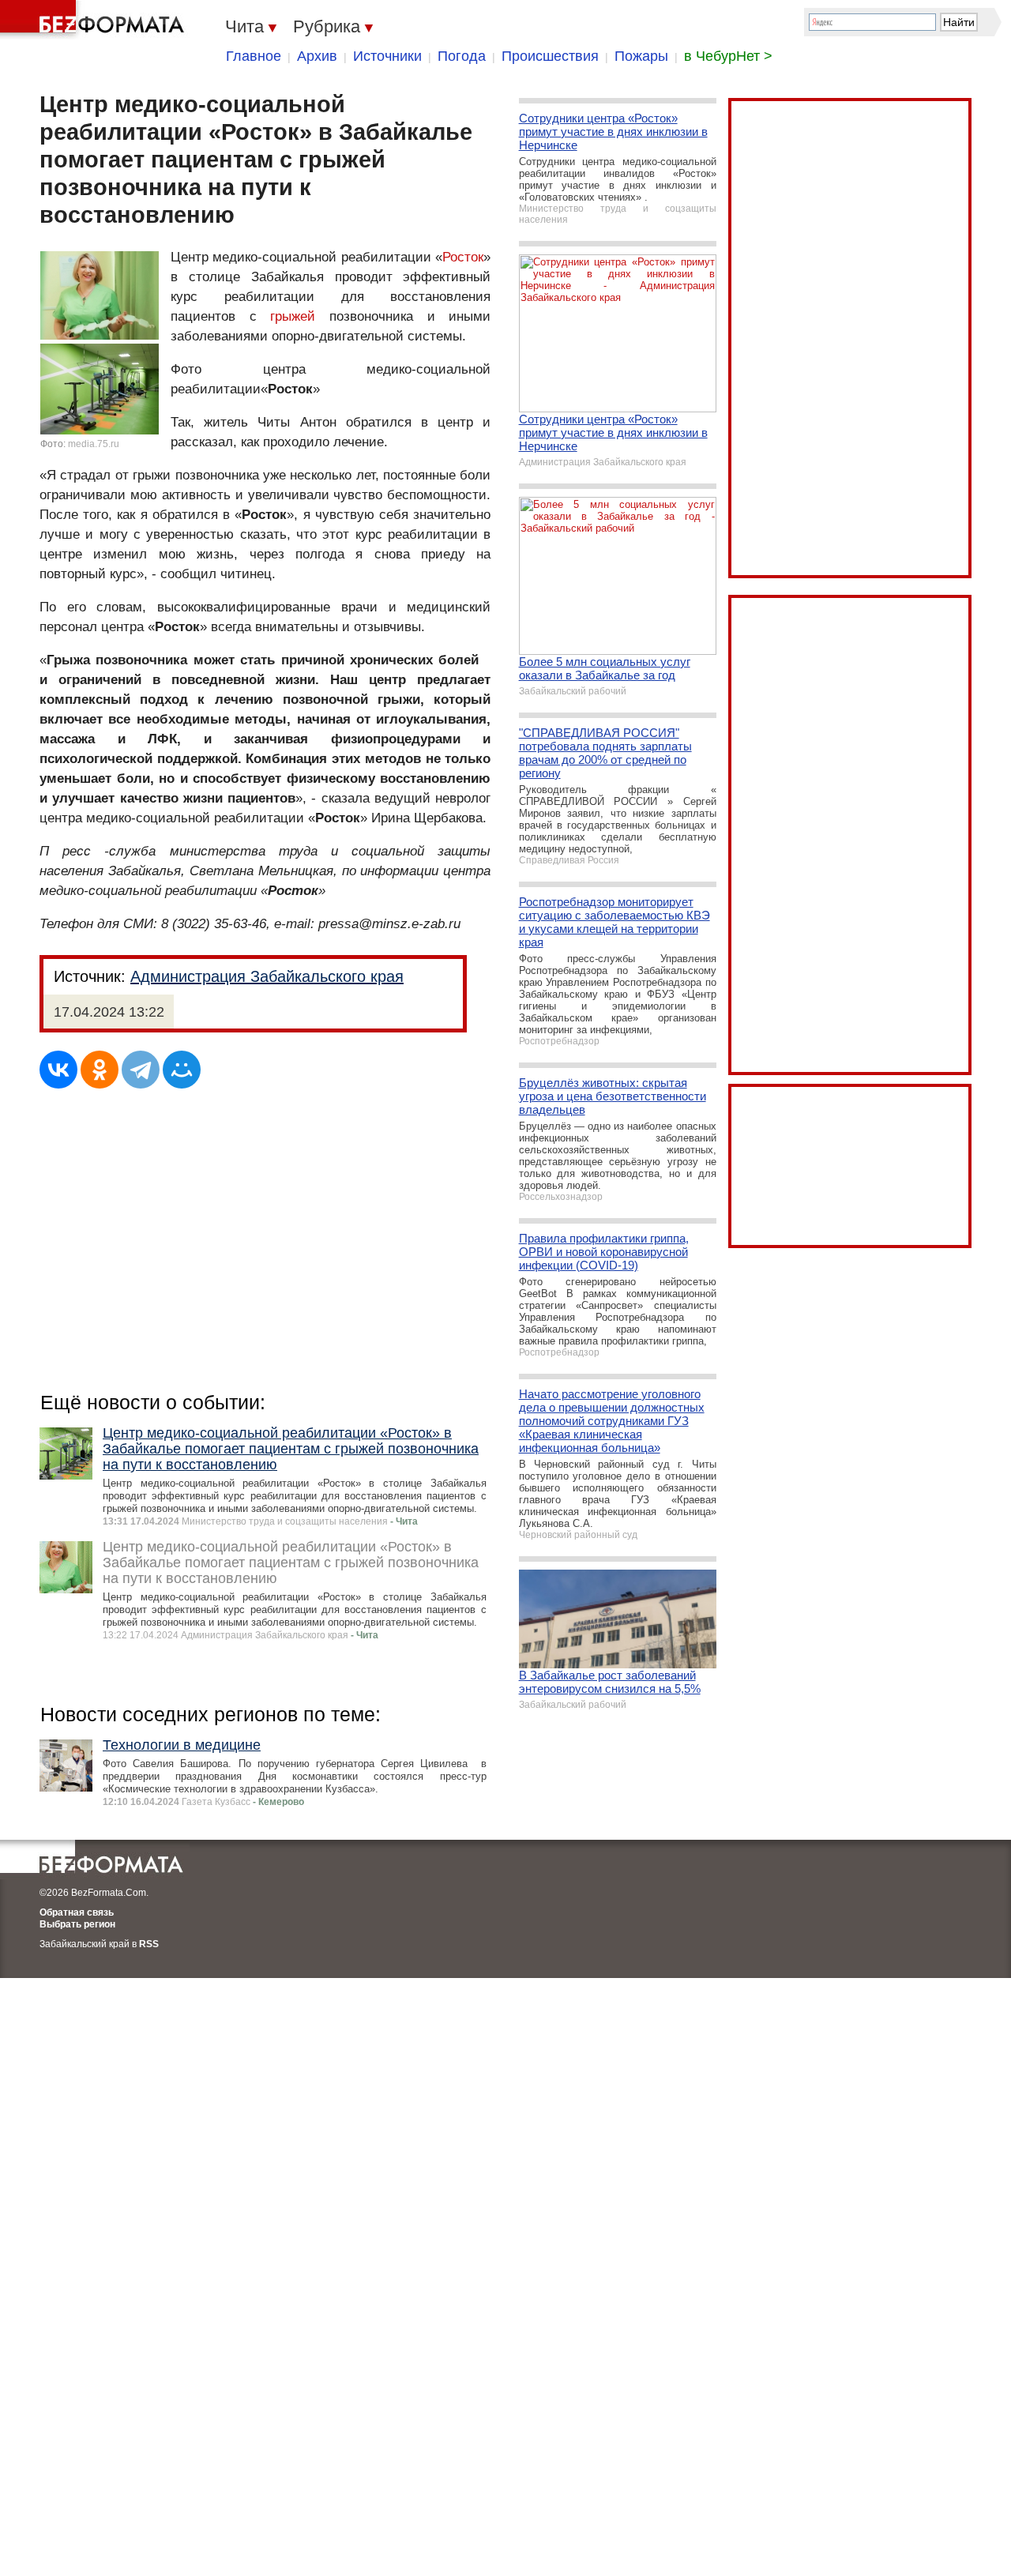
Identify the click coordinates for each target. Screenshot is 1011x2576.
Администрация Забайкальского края (267, 976)
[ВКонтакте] (58, 1070)
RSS (149, 1944)
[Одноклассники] (100, 1070)
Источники (387, 56)
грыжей (293, 316)
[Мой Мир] (182, 1070)
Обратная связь (77, 1912)
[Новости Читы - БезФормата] (95, 20)
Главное (254, 56)
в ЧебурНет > (728, 56)
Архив (317, 56)
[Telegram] (141, 1070)
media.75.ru (94, 444)
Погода (462, 56)
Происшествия (550, 56)
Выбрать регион (77, 1924)
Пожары (641, 56)
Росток (463, 257)
